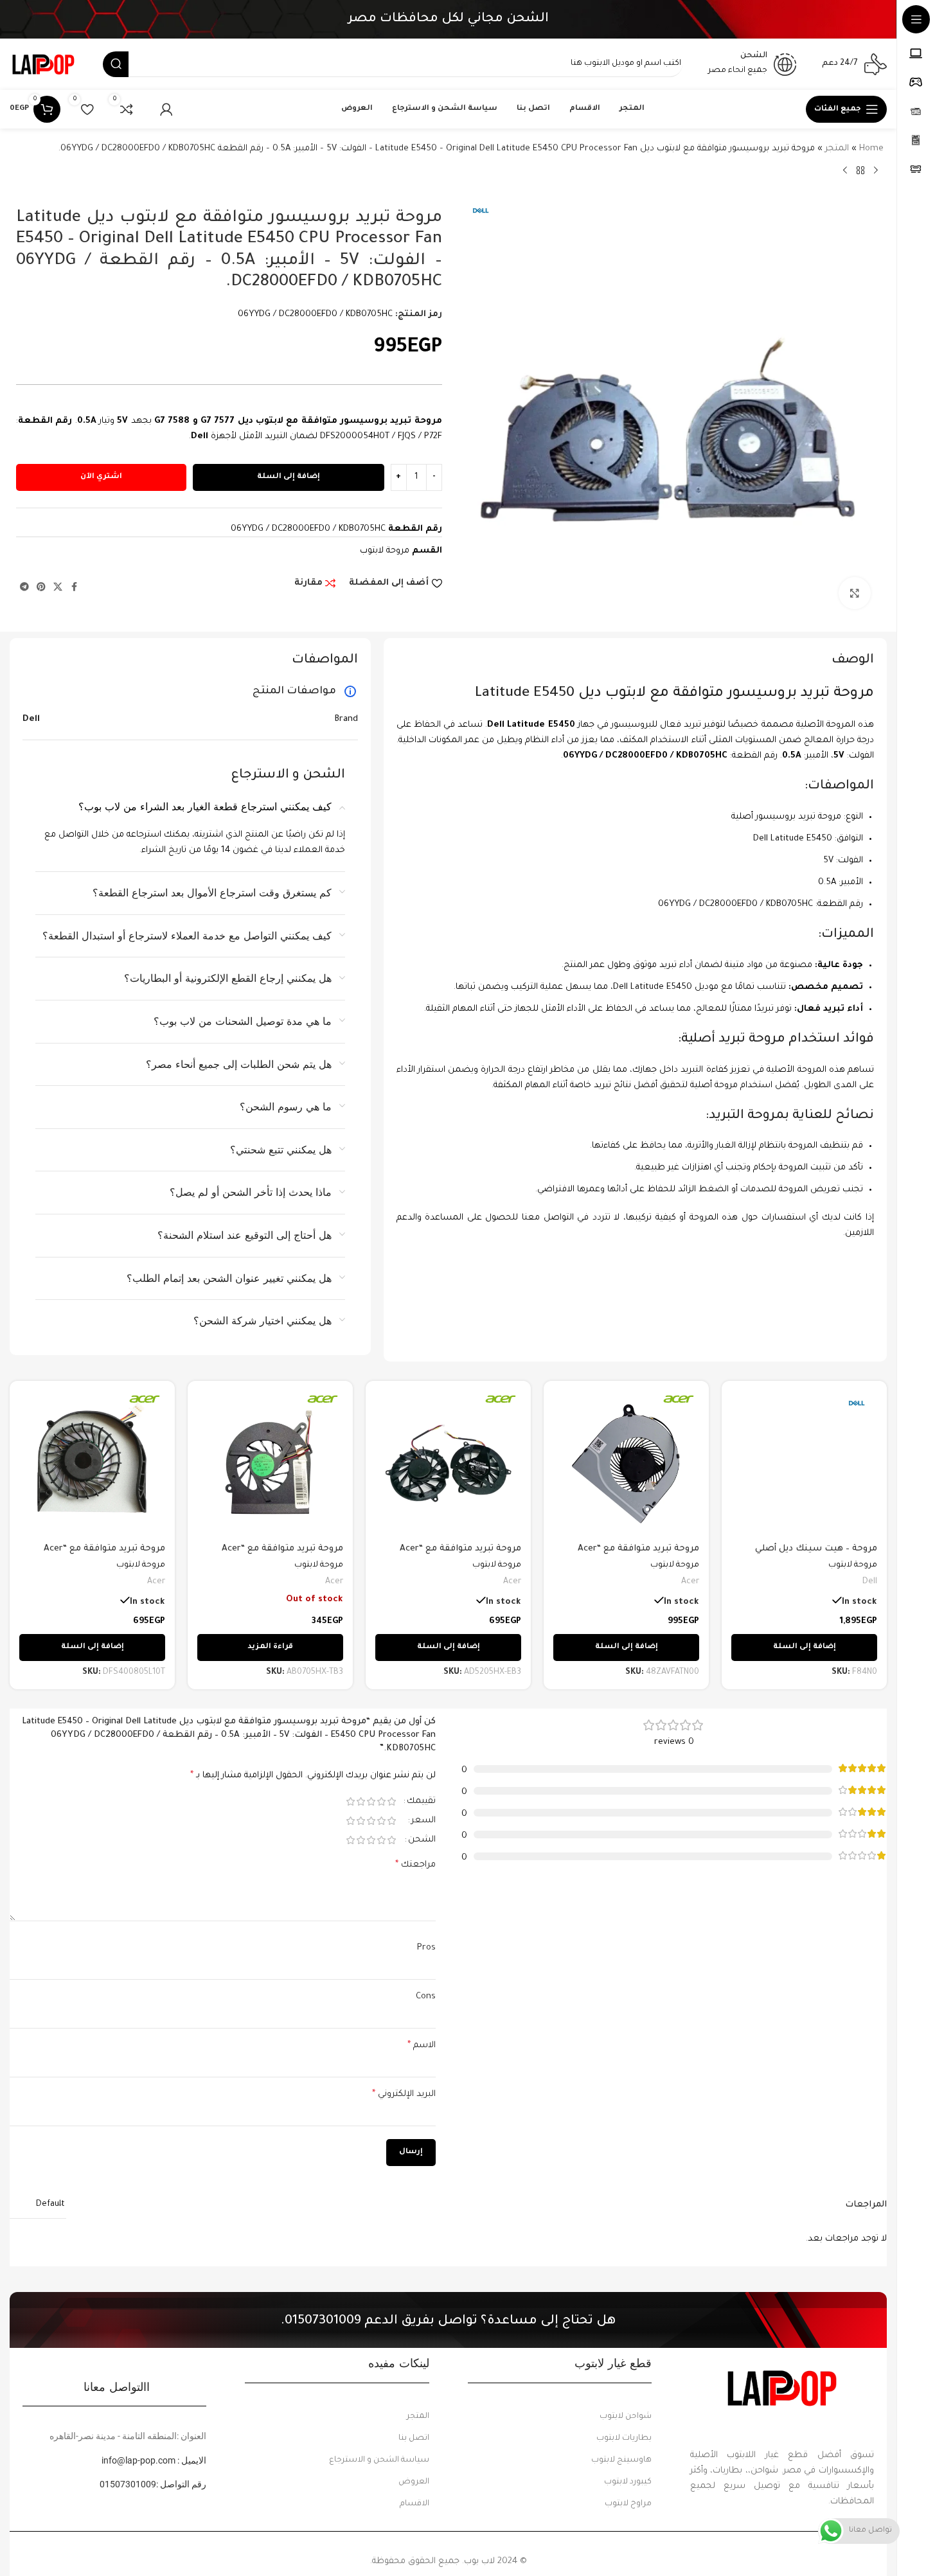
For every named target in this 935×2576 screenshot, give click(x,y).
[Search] (116, 64)
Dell (870, 1582)
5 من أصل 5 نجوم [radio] (351, 1801)
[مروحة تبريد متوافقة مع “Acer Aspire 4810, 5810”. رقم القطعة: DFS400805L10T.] (92, 1463)
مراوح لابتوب (628, 2504)
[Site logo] (43, 65)
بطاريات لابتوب (624, 2438)
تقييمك (421, 1801)
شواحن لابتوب (626, 2417)
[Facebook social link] (74, 588)
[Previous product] (876, 171)
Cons (426, 1997)
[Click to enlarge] (855, 593)
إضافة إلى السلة (289, 477)
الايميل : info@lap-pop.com (154, 2460)
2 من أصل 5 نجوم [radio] (382, 1801)
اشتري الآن (101, 477)
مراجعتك (415, 1865)
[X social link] (58, 588)
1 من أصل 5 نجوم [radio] (392, 1801)
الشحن (422, 1840)
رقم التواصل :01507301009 (153, 2484)
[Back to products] (860, 171)
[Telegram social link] (24, 588)
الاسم (422, 2046)
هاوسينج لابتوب (621, 2460)
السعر (423, 1821)
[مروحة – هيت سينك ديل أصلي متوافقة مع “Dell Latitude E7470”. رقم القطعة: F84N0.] (804, 1463)
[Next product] (845, 171)
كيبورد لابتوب (628, 2482)
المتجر (837, 149)
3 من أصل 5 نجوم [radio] (371, 1801)
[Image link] (782, 2387)
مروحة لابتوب (385, 551)
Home (871, 149)
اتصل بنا (414, 2438)
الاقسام (414, 2504)
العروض (414, 2482)
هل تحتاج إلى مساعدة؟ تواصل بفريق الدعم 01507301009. (448, 2322)
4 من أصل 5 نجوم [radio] (361, 1801)
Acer (690, 1582)
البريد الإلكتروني (404, 2095)
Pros (426, 1948)
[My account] (166, 109)
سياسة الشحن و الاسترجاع (379, 2460)
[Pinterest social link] (41, 588)
